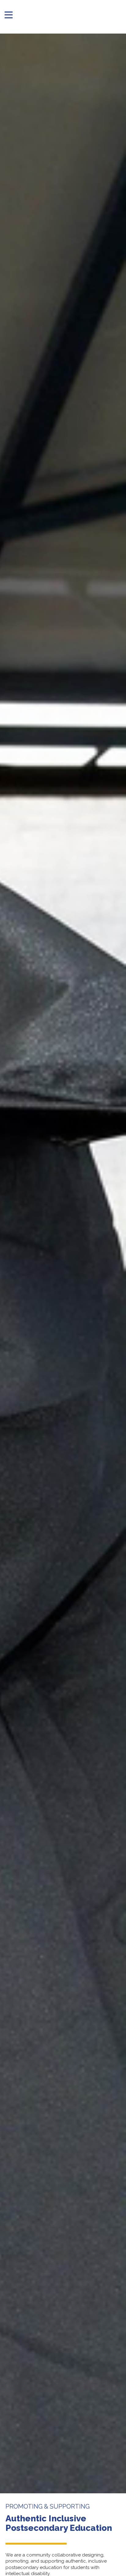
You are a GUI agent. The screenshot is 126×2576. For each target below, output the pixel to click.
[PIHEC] (67, 15)
